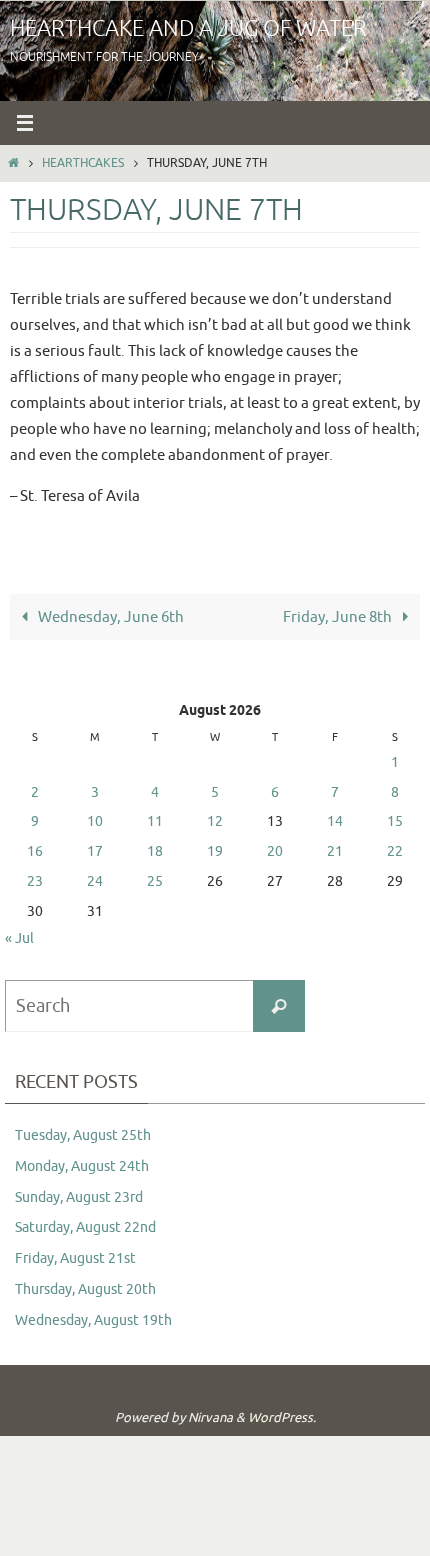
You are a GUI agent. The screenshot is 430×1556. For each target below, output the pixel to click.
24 (95, 881)
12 (215, 821)
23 (35, 881)
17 (95, 851)
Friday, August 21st (75, 1258)
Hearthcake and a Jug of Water (188, 29)
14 (335, 821)
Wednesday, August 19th (93, 1320)
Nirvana (210, 1417)
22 (395, 851)
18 (155, 851)
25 (155, 881)
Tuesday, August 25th (83, 1135)
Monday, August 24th (82, 1166)
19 (215, 851)
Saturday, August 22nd (85, 1227)
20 (275, 851)
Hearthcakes (83, 163)
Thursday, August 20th (85, 1289)
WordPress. (282, 1417)
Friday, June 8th (339, 617)
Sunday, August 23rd (79, 1197)
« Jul (19, 938)
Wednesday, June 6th (109, 617)
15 (395, 821)
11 (155, 821)
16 (35, 851)
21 (335, 851)
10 (95, 821)
